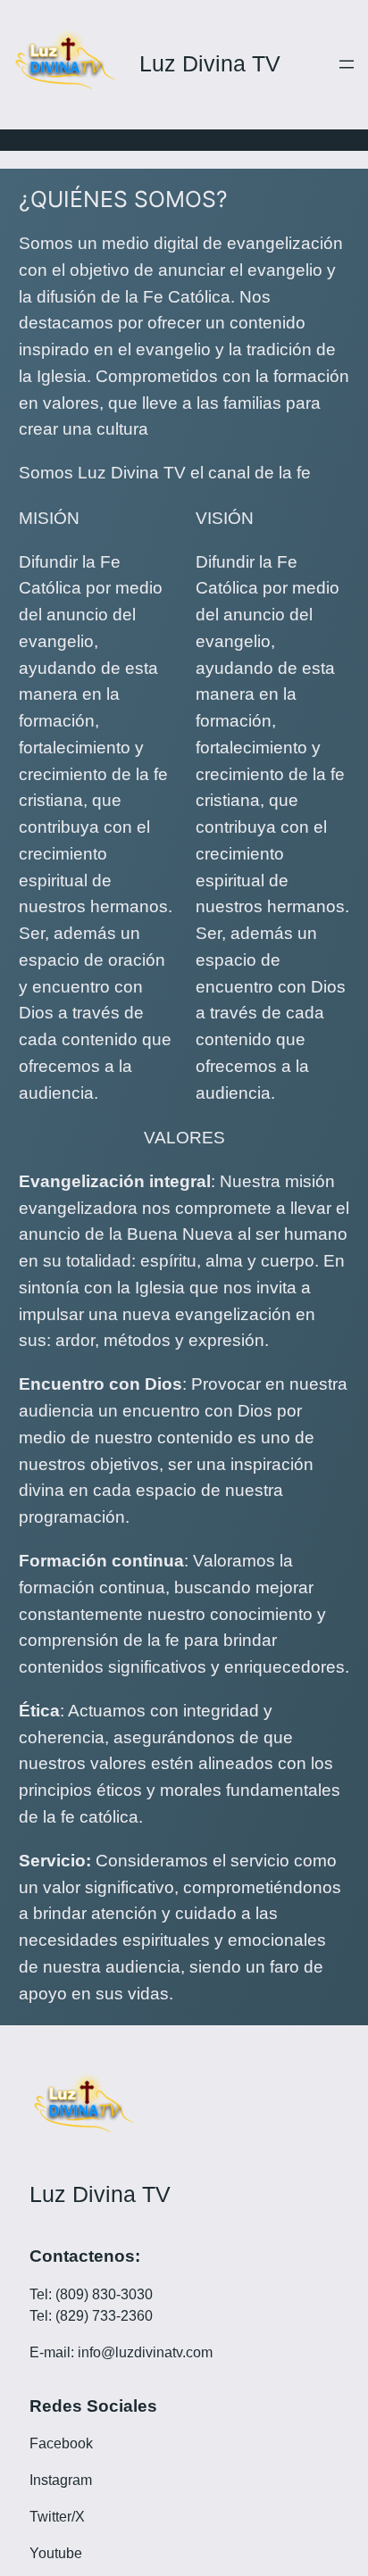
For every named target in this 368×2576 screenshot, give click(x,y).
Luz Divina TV (210, 64)
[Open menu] (347, 64)
